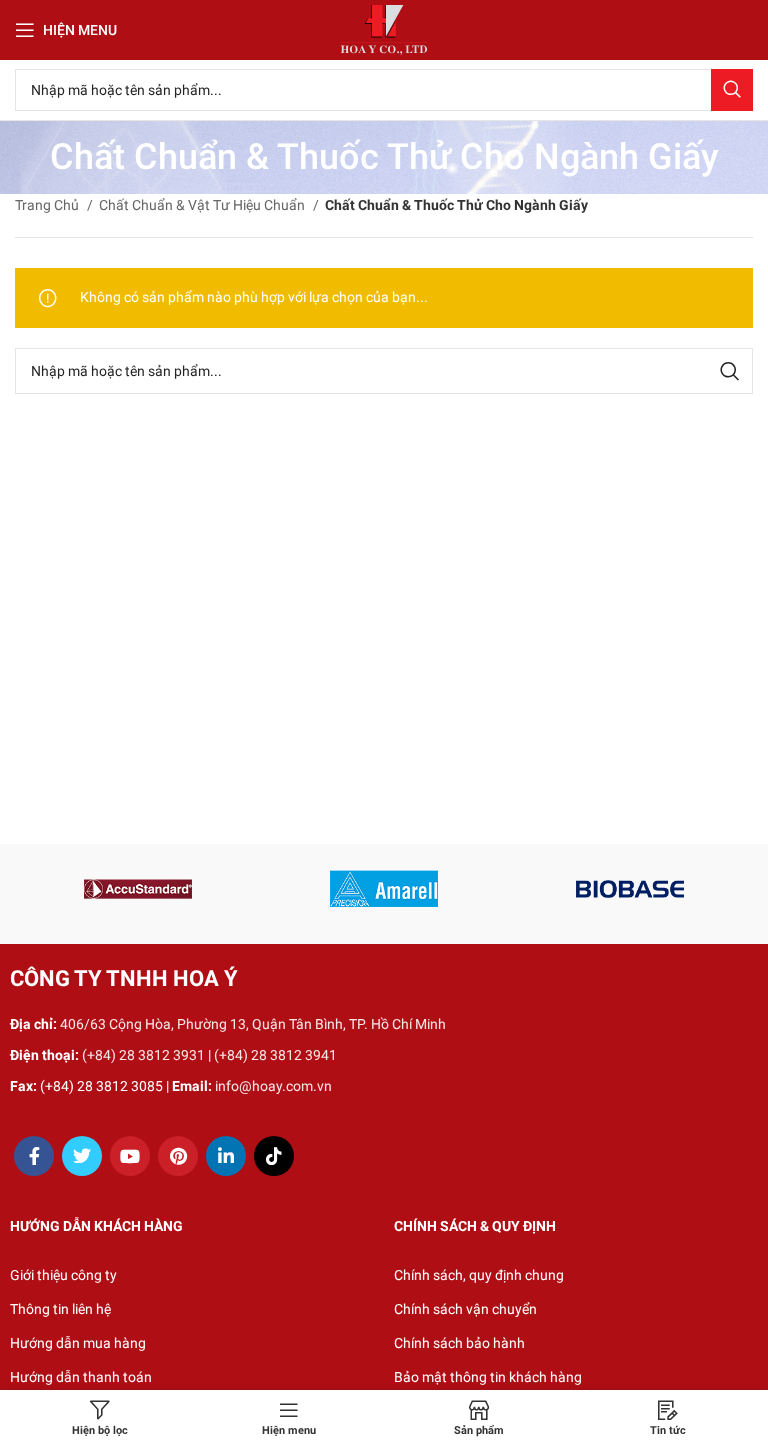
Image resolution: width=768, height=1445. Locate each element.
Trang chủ (48, 205)
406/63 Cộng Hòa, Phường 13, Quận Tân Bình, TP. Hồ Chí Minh (253, 1024)
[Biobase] (630, 889)
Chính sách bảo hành (459, 1343)
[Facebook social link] (34, 1156)
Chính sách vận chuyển (465, 1309)
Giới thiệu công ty (63, 1275)
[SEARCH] (732, 90)
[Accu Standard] (138, 889)
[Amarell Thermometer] (384, 889)
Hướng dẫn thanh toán (81, 1377)
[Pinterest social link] (178, 1156)
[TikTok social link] (274, 1156)
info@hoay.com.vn (273, 1086)
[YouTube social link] (130, 1156)
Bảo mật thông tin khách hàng (488, 1377)
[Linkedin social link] (226, 1156)
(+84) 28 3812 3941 (275, 1055)
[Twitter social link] (82, 1156)
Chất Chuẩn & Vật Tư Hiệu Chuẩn (203, 205)
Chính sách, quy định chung (479, 1275)
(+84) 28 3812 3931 (143, 1055)
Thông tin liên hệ (60, 1309)
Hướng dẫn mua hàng (78, 1343)
